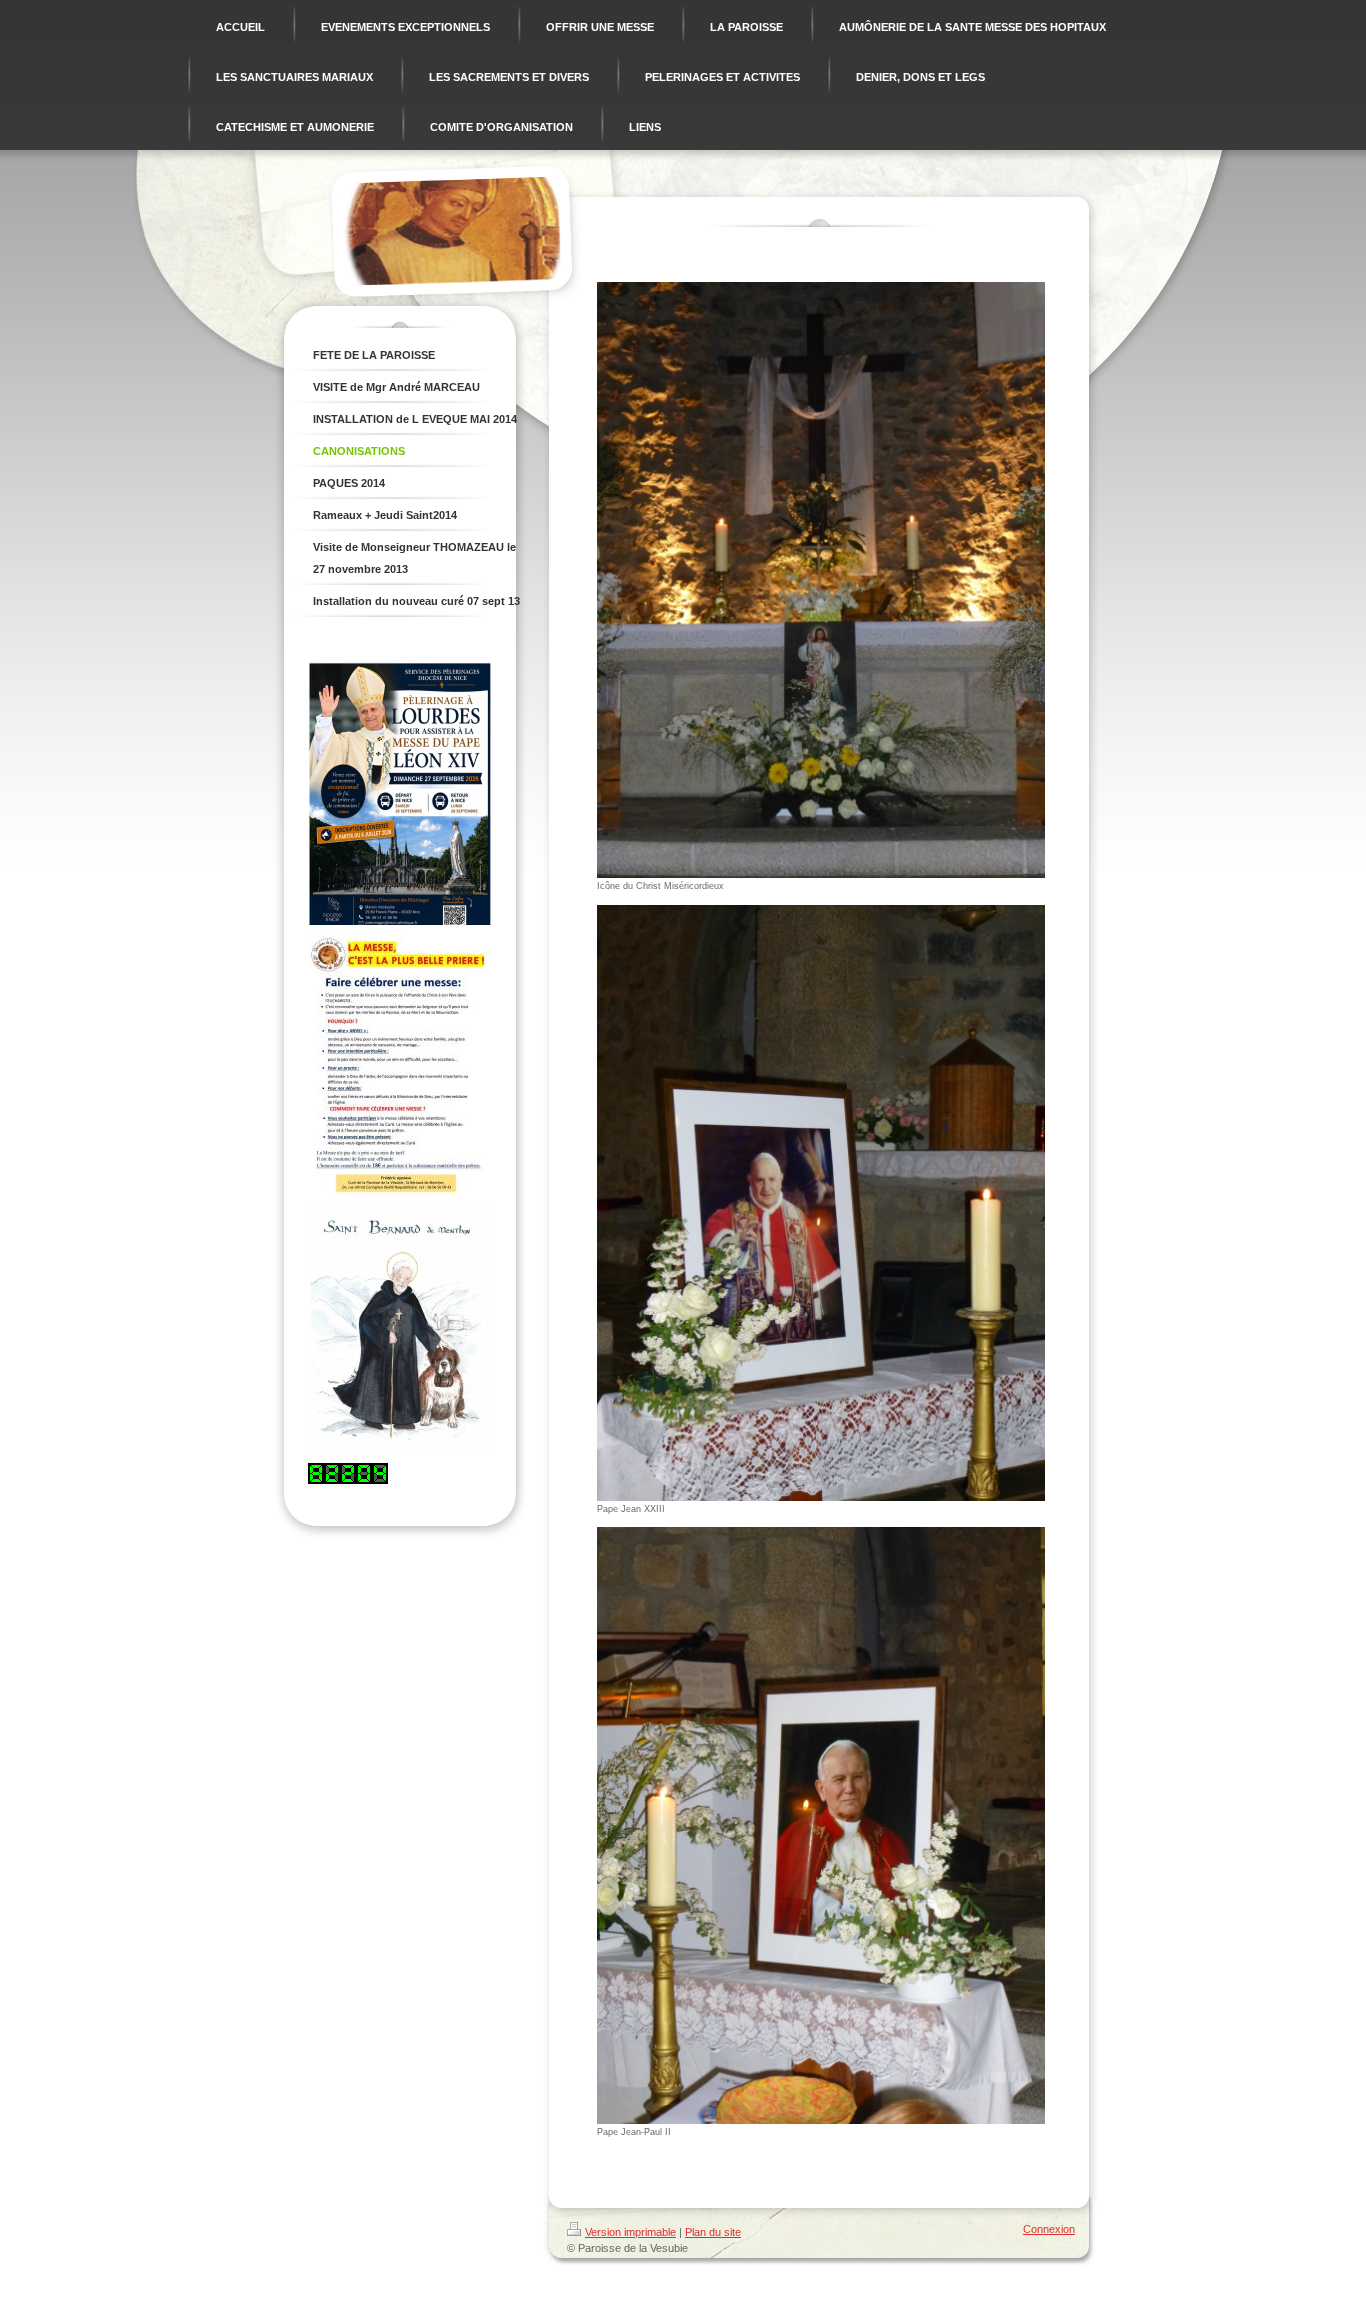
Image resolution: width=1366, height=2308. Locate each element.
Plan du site (713, 2232)
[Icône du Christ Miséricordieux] (821, 580)
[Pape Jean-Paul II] (821, 1825)
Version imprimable (630, 2232)
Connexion (1049, 2229)
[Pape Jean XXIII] (821, 1203)
